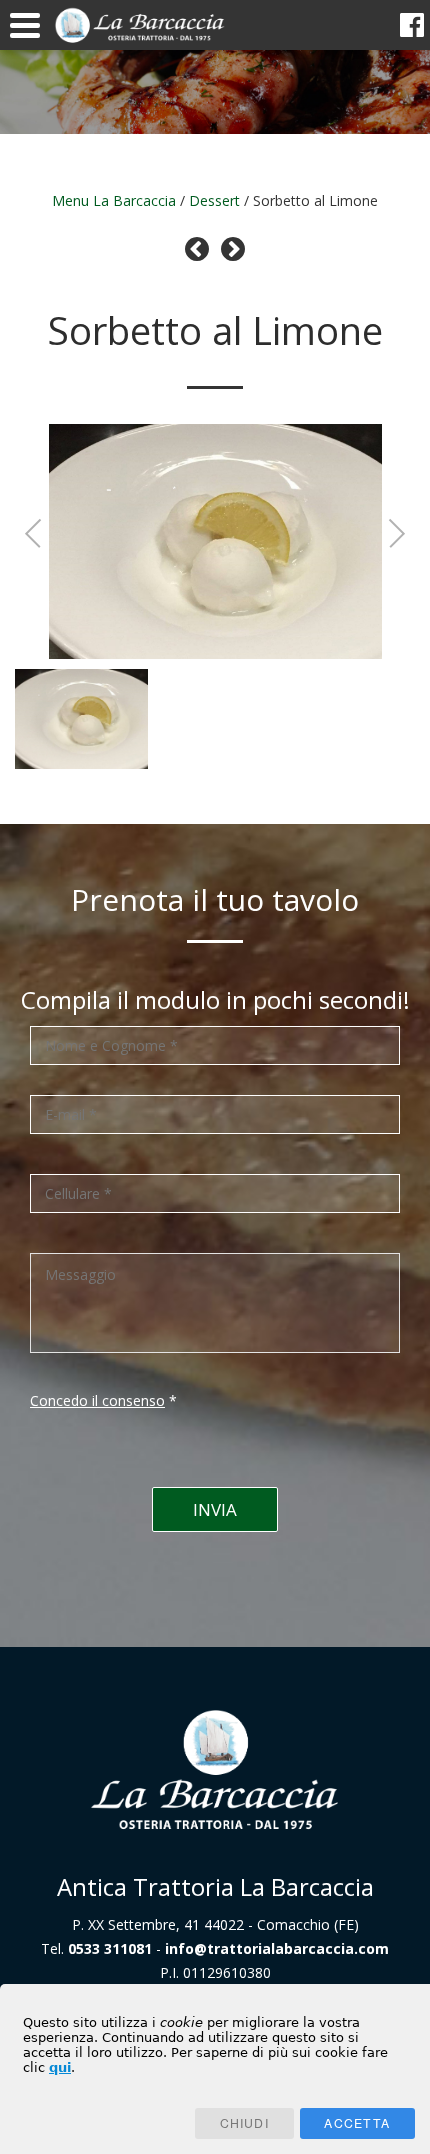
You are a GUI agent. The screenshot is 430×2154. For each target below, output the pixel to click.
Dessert (214, 200)
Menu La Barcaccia (114, 200)
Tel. (96, 1948)
